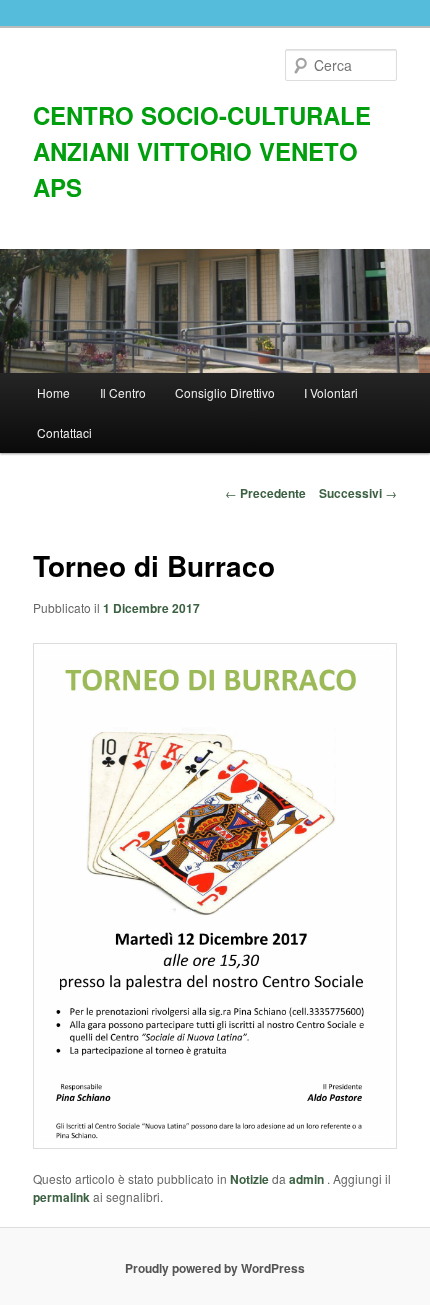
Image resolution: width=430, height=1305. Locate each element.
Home (53, 392)
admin (308, 1179)
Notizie (249, 1179)
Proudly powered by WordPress (215, 1268)
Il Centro (123, 392)
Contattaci (64, 432)
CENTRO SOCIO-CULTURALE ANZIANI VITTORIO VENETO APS (202, 151)
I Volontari (331, 392)
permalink (61, 1197)
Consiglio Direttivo (225, 392)
